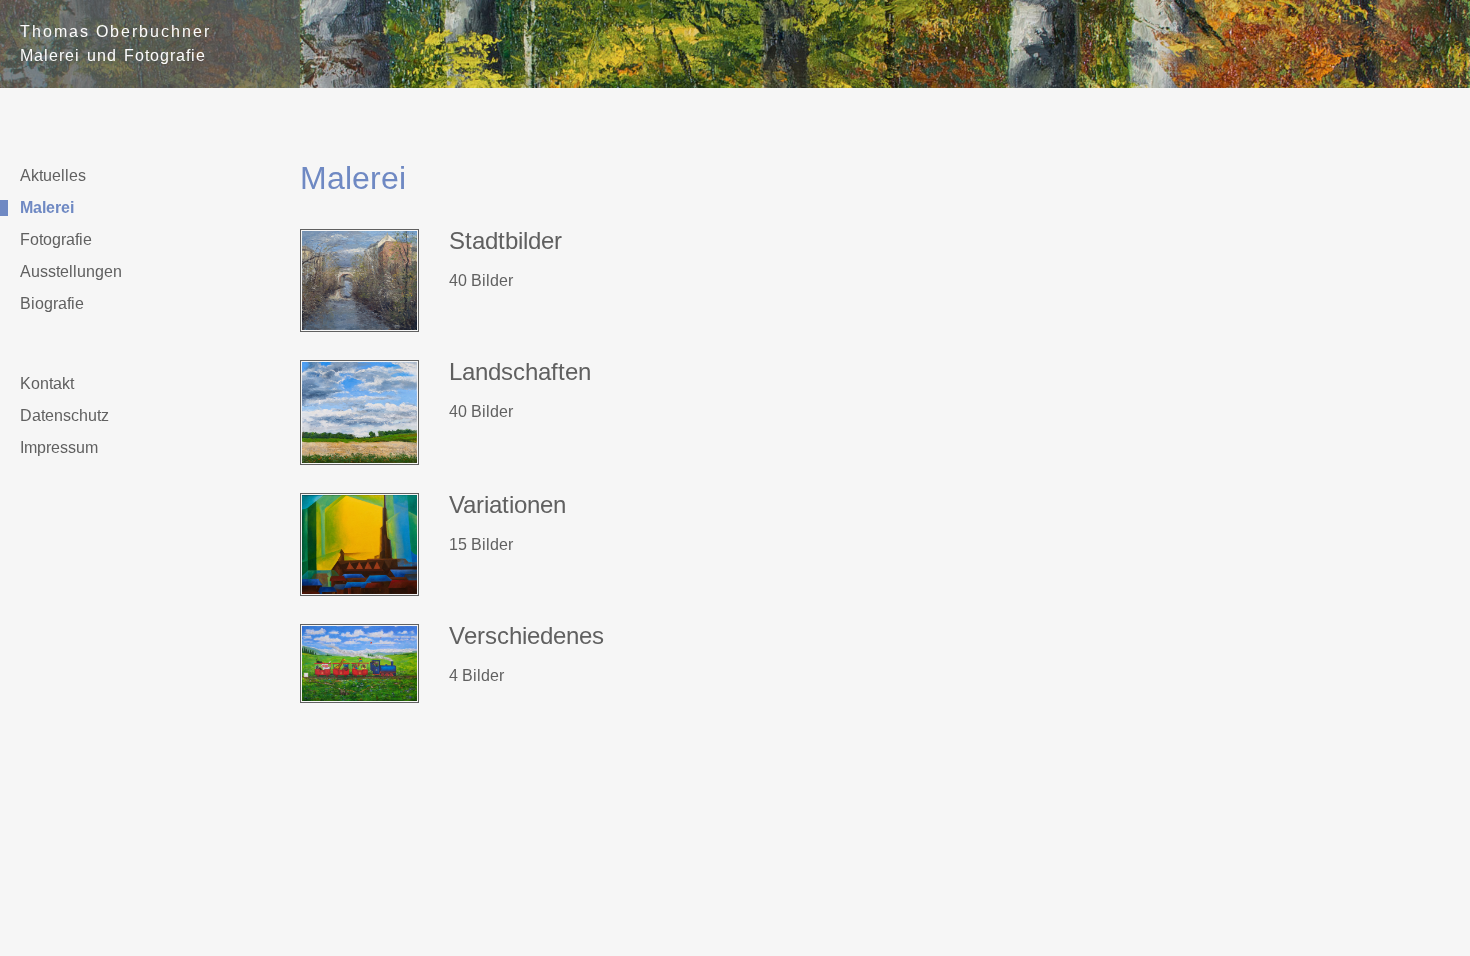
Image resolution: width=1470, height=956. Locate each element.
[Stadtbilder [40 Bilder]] (359, 331)
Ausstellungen (71, 272)
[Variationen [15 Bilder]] (359, 595)
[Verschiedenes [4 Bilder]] (359, 702)
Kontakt (47, 384)
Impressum (59, 448)
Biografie (52, 304)
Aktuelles (53, 176)
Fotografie (56, 240)
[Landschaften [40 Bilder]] (359, 464)
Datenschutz (64, 416)
